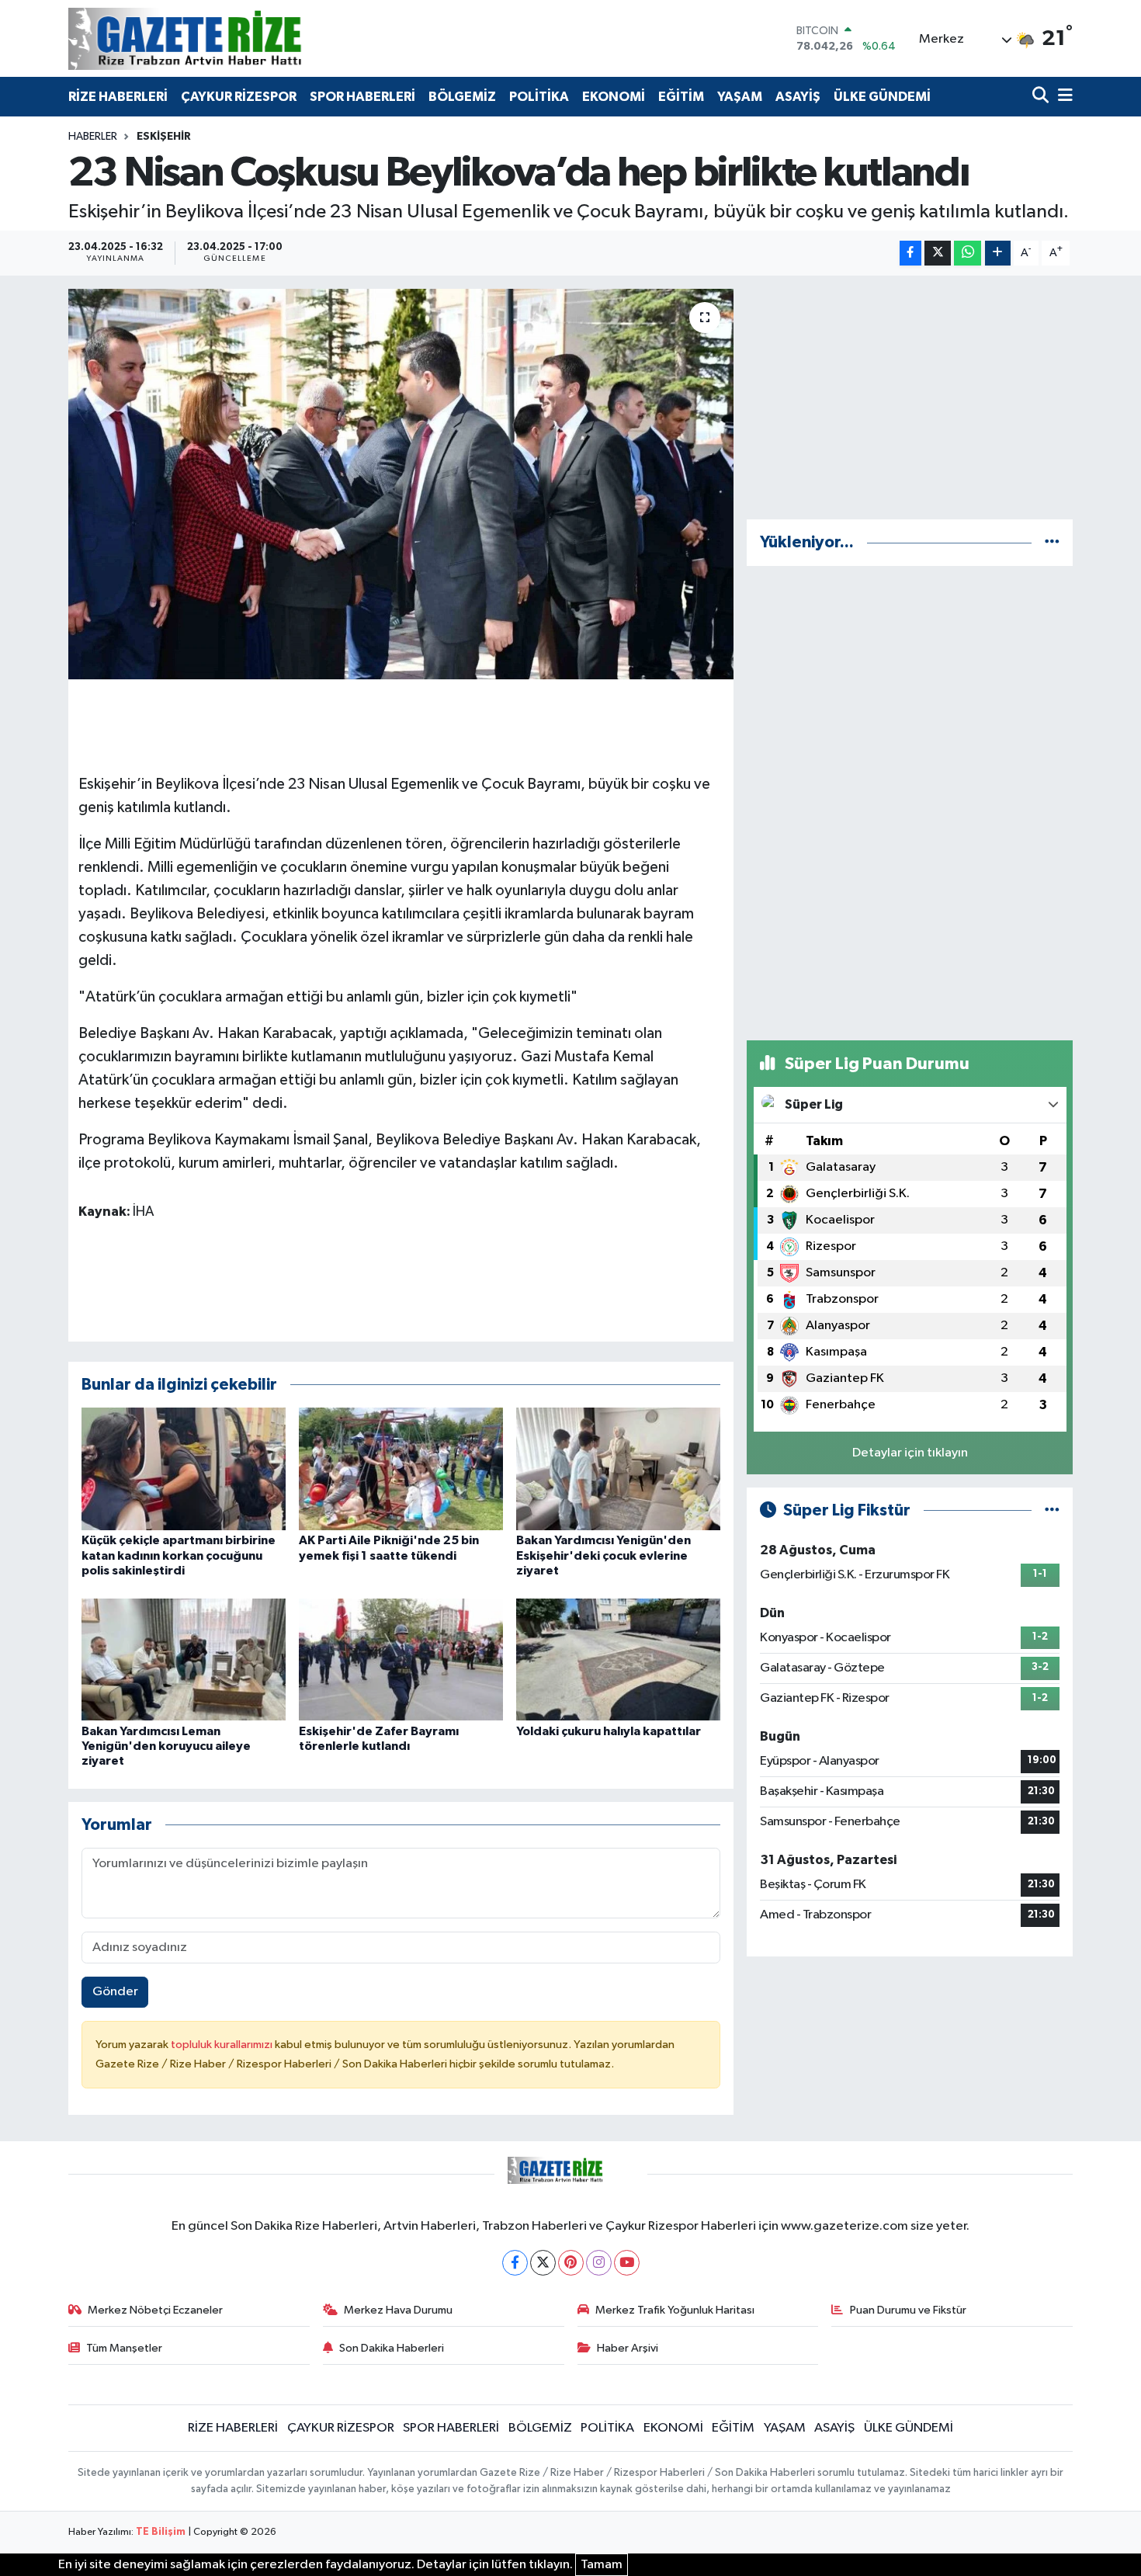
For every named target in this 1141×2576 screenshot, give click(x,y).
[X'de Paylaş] (938, 253)
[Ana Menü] (1063, 97)
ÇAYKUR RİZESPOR (239, 97)
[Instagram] (599, 2263)
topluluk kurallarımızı (223, 2045)
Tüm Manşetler (124, 2348)
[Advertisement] (910, 398)
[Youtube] (627, 2263)
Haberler (93, 137)
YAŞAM (740, 97)
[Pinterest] (571, 2263)
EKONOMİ (614, 97)
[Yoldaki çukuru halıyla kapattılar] (618, 1659)
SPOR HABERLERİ (362, 97)
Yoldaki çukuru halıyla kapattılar (609, 1731)
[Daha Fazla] (998, 253)
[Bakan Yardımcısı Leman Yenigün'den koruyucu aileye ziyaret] (184, 1659)
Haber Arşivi (628, 2348)
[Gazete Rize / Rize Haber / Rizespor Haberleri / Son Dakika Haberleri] (224, 38)
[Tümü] (1052, 542)
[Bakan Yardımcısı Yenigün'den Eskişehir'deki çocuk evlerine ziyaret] (618, 1469)
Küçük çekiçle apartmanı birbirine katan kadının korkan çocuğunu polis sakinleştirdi (179, 1555)
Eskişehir (164, 137)
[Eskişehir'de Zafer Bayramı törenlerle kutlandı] (401, 1659)
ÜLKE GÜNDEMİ (882, 97)
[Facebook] (515, 2263)
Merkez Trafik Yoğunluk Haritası (675, 2310)
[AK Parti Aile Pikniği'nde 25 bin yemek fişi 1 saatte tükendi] (401, 1469)
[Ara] (1042, 97)
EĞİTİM (681, 97)
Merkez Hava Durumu (398, 2310)
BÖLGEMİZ (462, 97)
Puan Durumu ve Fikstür (908, 2310)
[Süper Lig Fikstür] (1052, 1510)
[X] (543, 2263)
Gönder (115, 1992)
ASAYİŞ (798, 97)
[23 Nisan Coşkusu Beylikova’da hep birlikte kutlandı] (401, 484)
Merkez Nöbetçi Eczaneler (155, 2310)
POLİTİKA (539, 97)
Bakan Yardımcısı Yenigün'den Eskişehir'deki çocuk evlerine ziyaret (603, 1555)
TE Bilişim (161, 2532)
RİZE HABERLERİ (118, 97)
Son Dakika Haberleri (392, 2348)
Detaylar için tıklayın (910, 1453)
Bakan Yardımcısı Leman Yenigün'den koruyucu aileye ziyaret (166, 1746)
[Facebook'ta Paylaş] (910, 253)
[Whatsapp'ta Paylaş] (968, 253)
